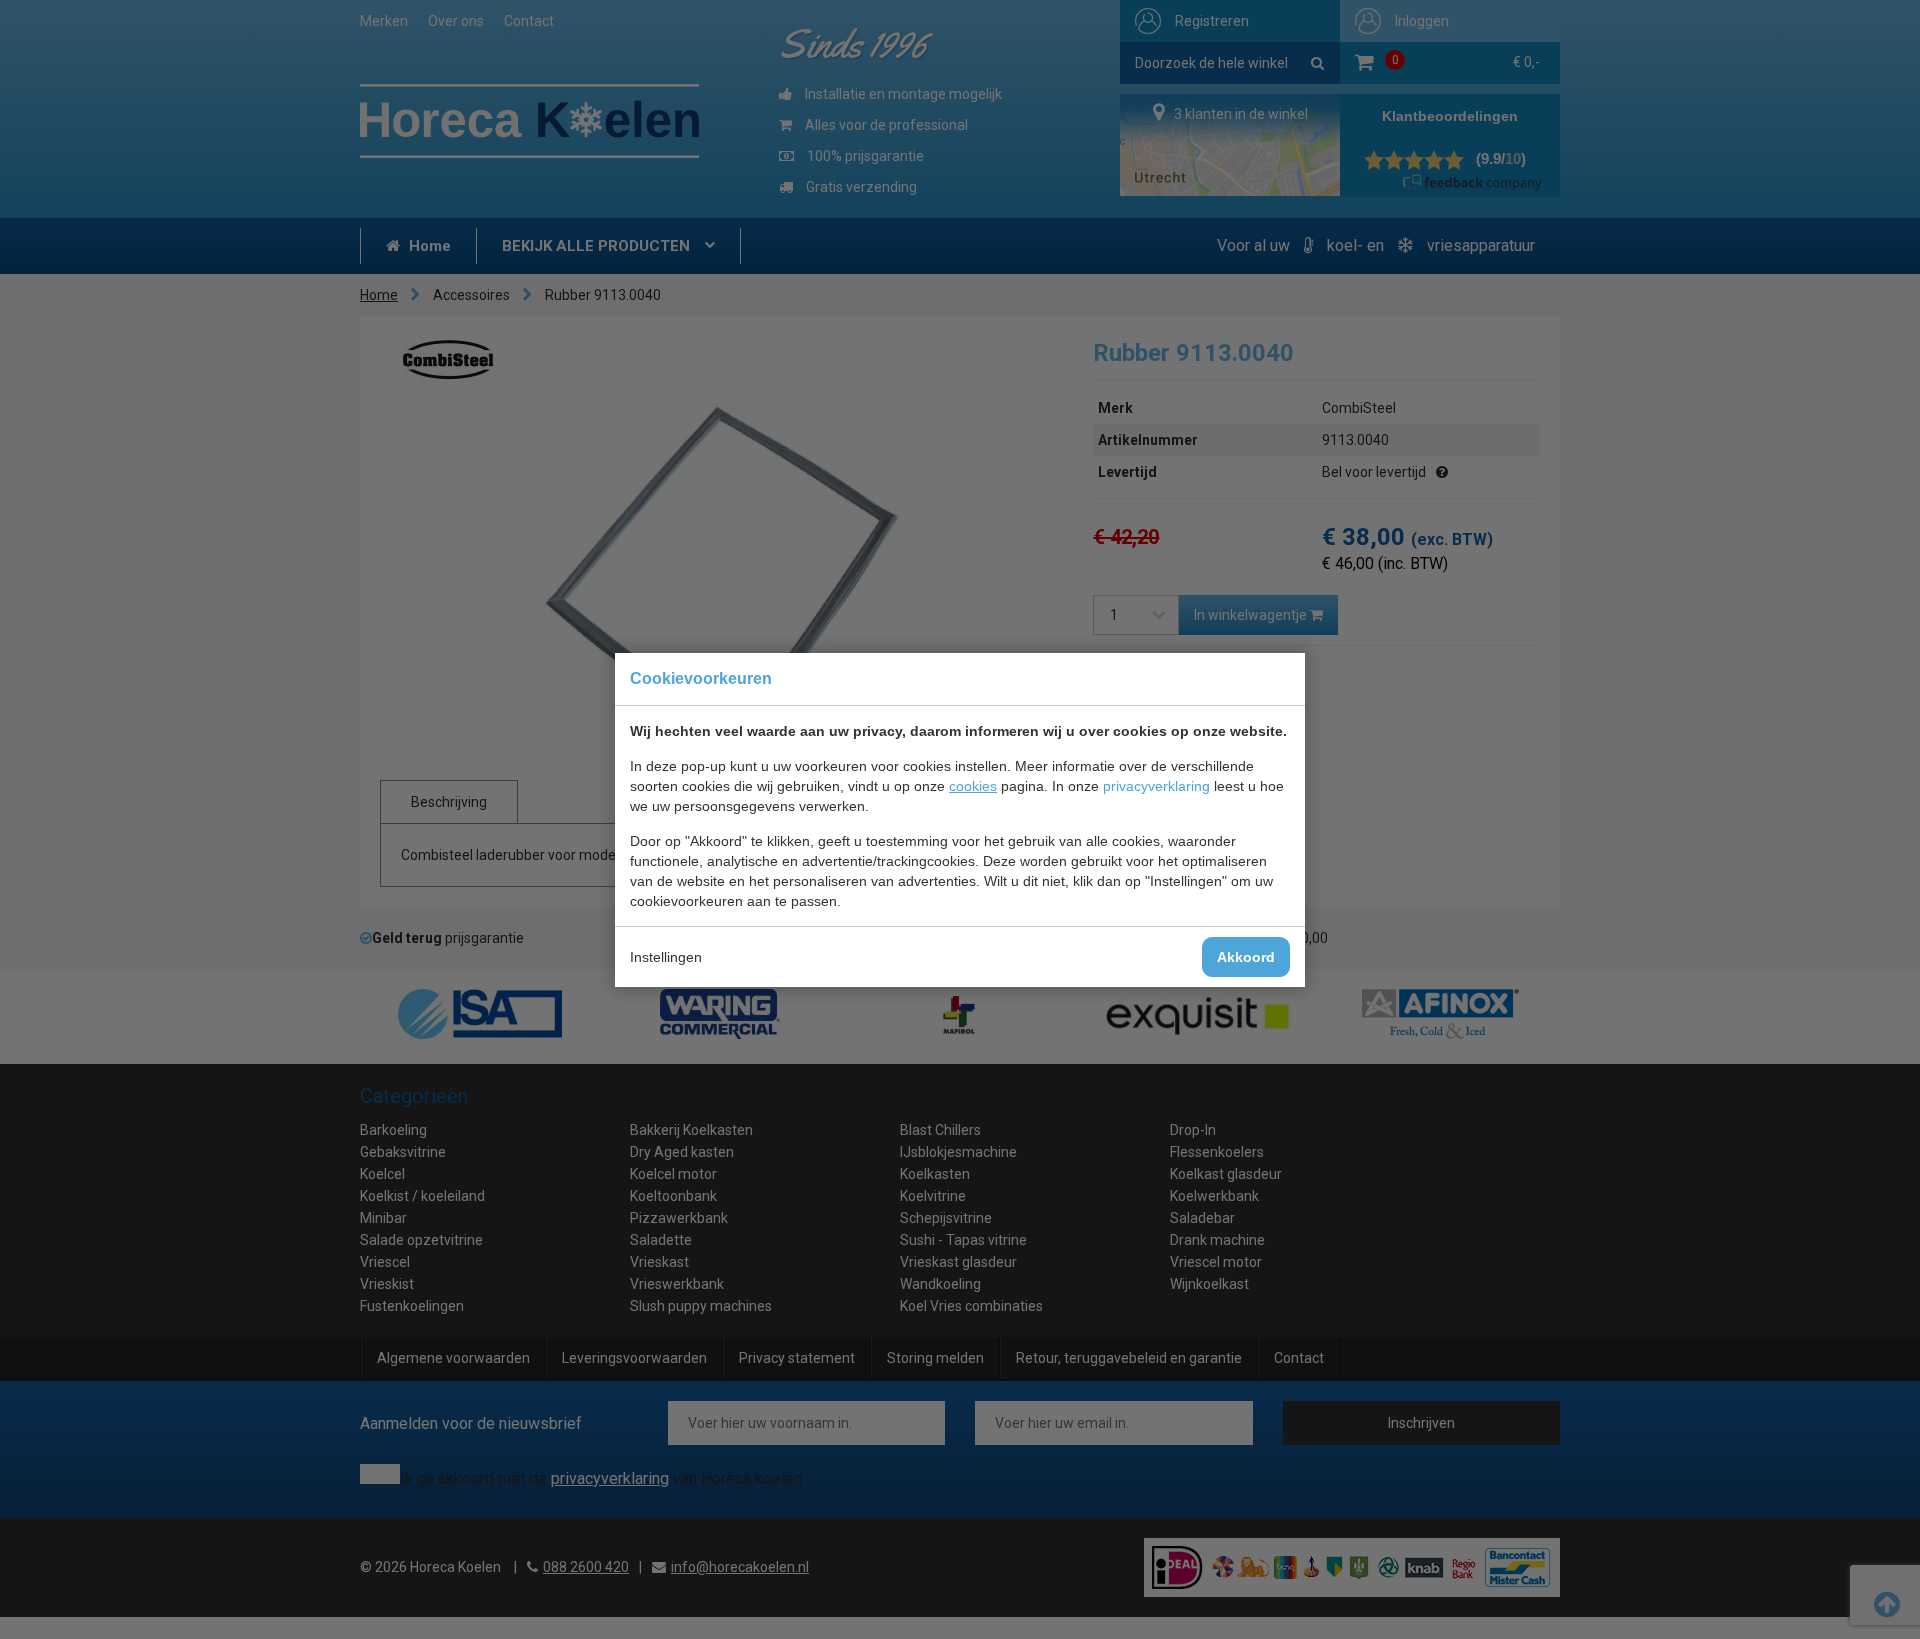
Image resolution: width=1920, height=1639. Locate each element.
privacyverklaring (1156, 786)
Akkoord (1246, 957)
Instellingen (666, 957)
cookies (973, 786)
